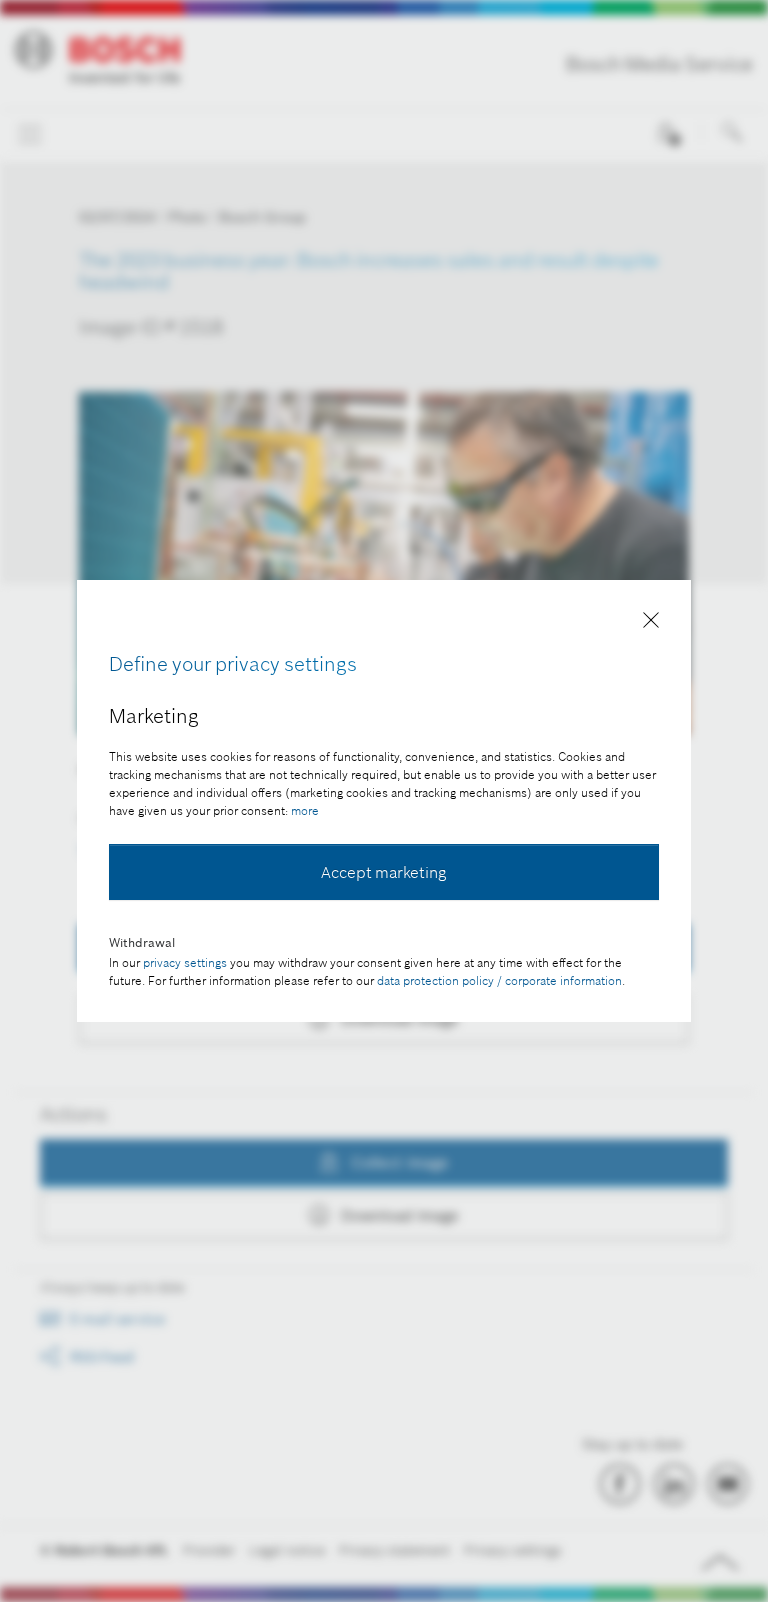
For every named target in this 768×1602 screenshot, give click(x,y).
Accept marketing (384, 872)
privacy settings (185, 962)
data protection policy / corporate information (499, 980)
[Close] (651, 623)
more (305, 810)
